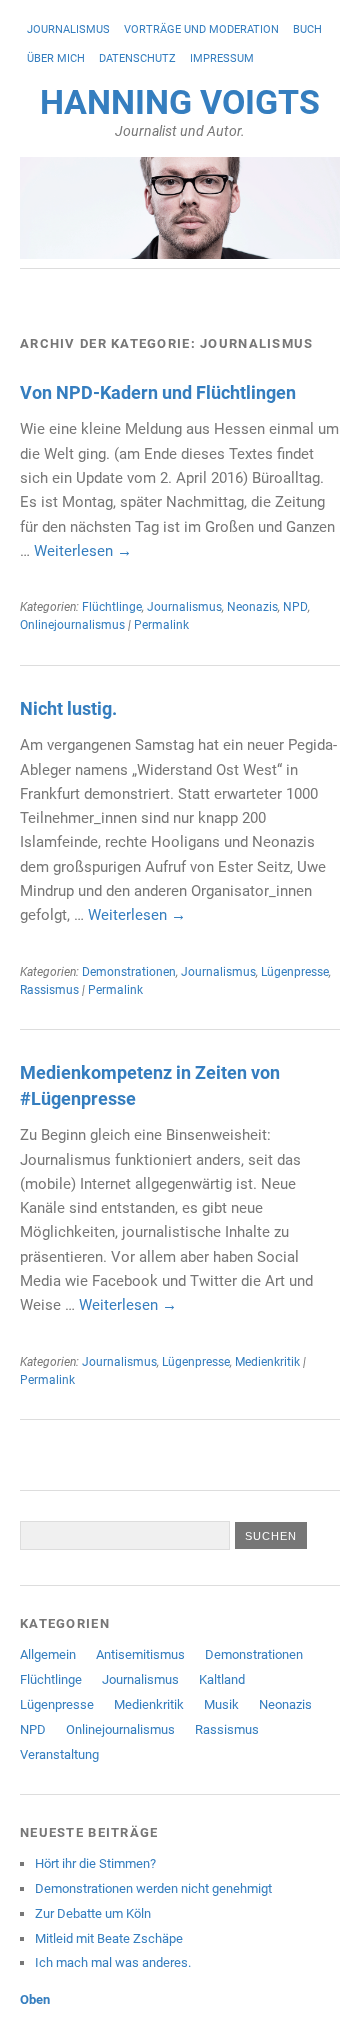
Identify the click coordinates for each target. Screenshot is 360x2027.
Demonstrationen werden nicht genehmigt (153, 1888)
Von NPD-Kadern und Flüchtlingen (158, 392)
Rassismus (49, 990)
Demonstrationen (129, 972)
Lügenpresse (295, 972)
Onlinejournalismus (72, 625)
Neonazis (252, 607)
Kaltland (222, 1679)
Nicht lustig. (68, 708)
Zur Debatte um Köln (93, 1913)
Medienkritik (267, 1362)
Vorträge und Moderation (201, 29)
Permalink (161, 625)
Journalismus (68, 29)
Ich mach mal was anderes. (113, 1962)
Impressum (222, 58)
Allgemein (48, 1654)
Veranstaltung (59, 1754)
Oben (35, 1999)
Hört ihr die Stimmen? (95, 1863)
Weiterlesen (83, 551)
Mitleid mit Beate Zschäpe (109, 1938)
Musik (221, 1704)
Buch (307, 29)
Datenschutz (137, 58)
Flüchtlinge (112, 607)
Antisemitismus (140, 1654)
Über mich (56, 58)
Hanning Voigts (180, 102)
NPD (295, 607)
